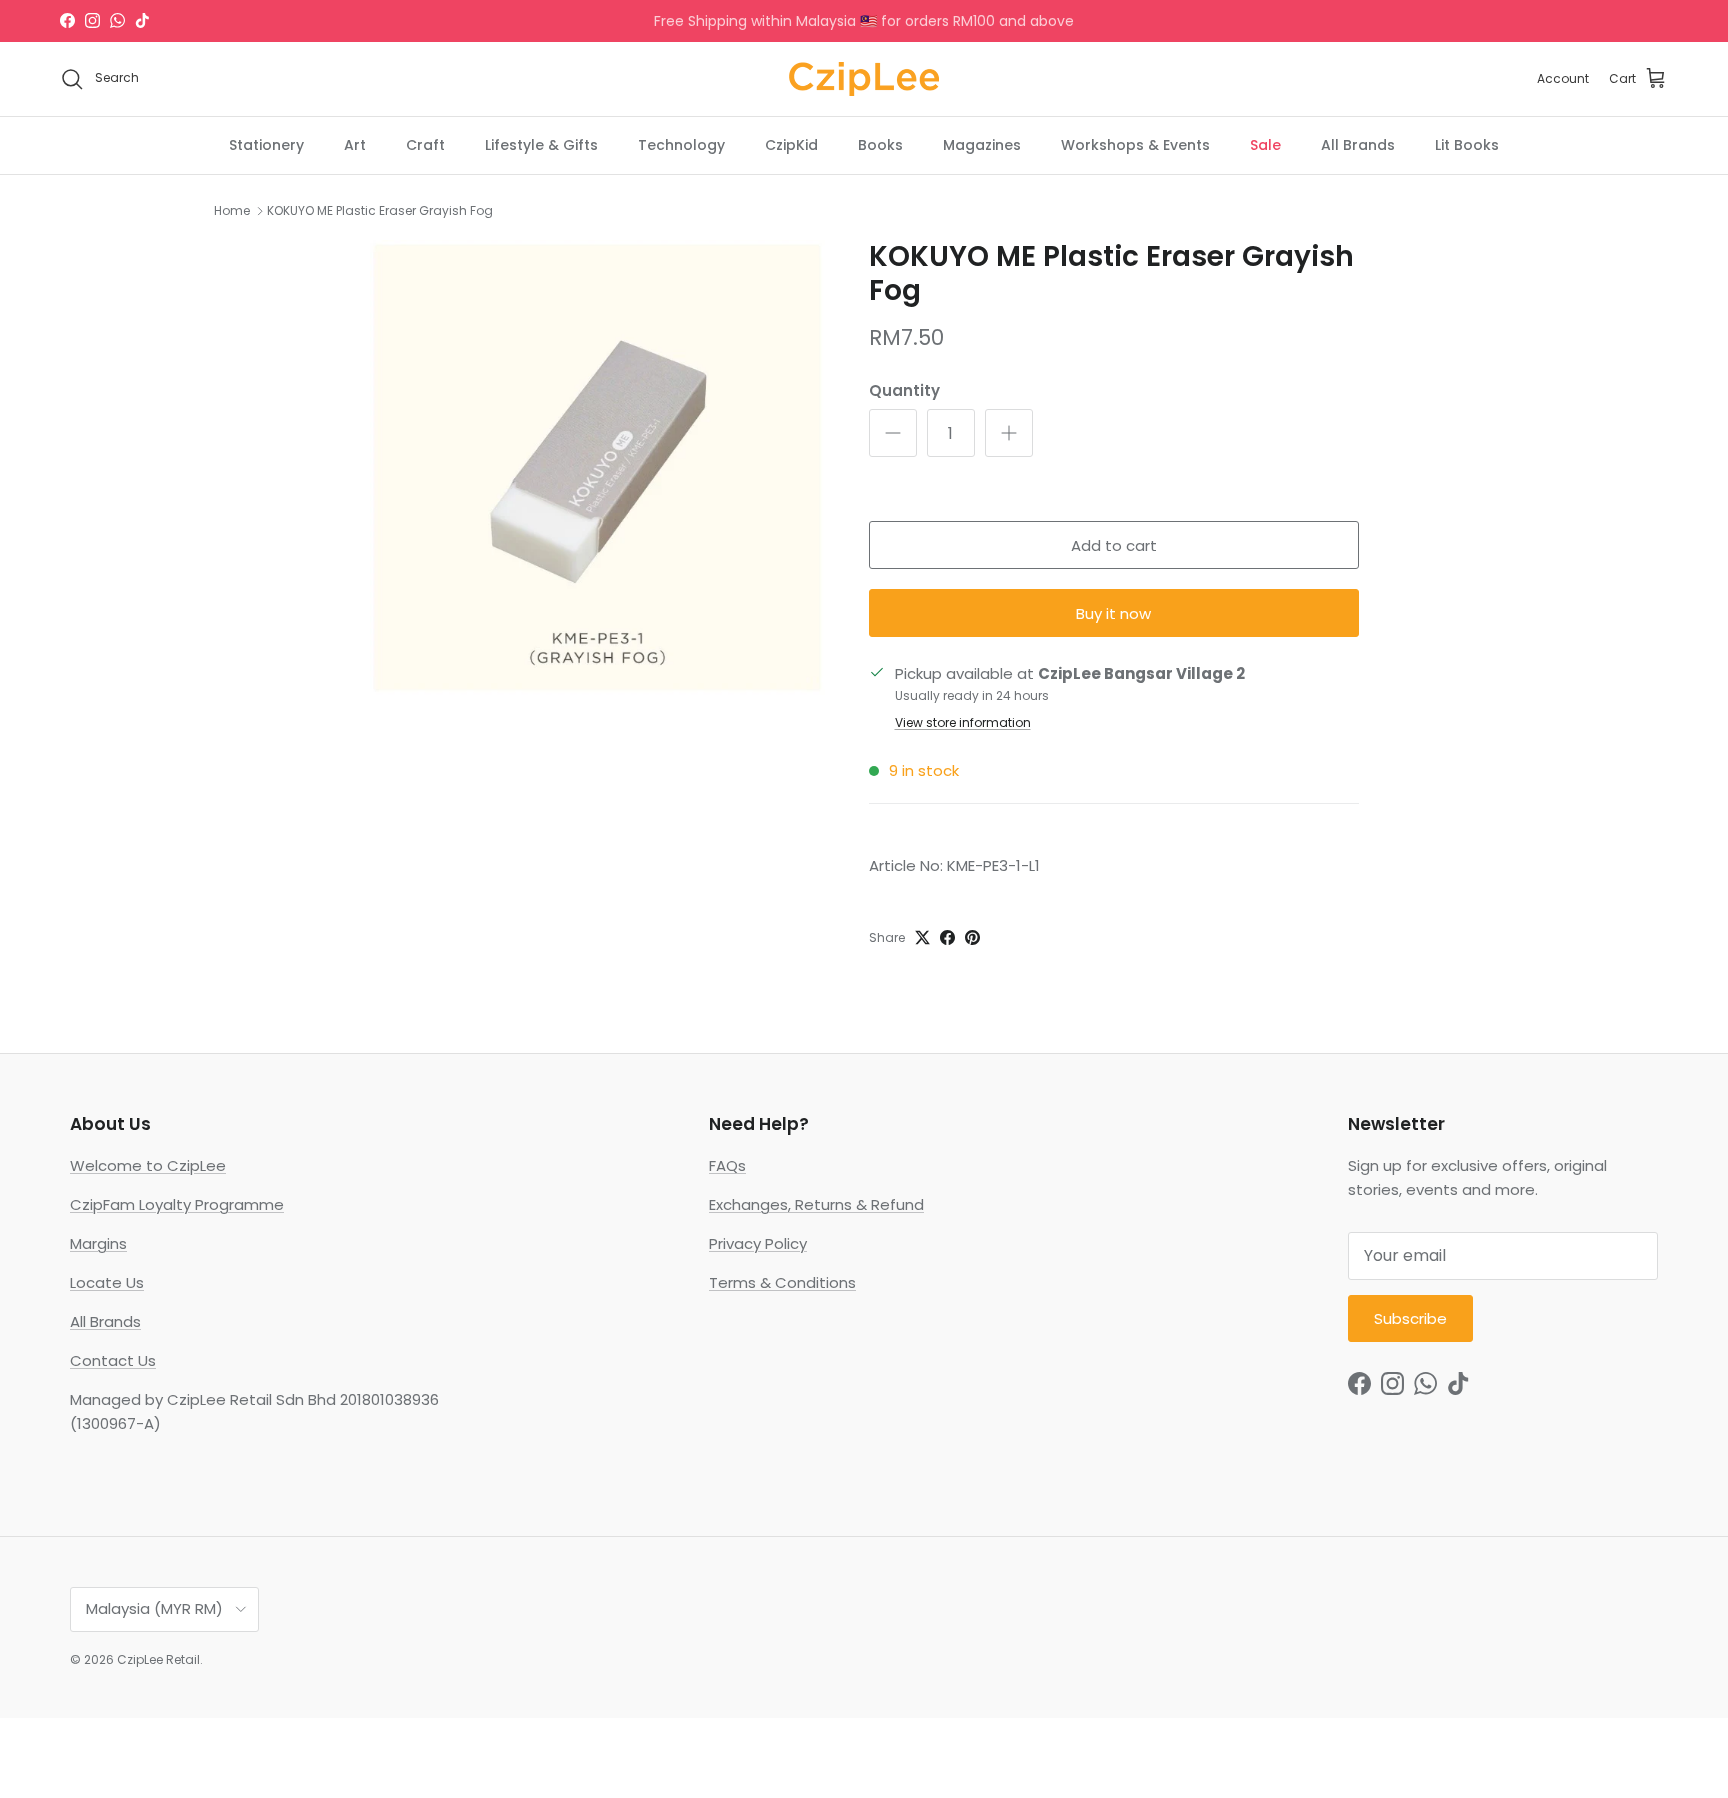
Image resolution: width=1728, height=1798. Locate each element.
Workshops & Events (1135, 144)
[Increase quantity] (1009, 433)
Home (232, 210)
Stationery (266, 144)
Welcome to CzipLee (148, 1165)
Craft (425, 144)
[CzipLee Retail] (864, 79)
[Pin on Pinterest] (972, 937)
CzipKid (791, 144)
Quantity (904, 390)
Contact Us (113, 1360)
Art (355, 144)
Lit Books (1467, 144)
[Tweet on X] (922, 937)
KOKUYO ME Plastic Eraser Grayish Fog (380, 210)
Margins (98, 1243)
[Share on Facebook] (947, 937)
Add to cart (1114, 545)
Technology (681, 144)
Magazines (982, 144)
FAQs (727, 1165)
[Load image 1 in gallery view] (597, 467)
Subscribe (1410, 1318)
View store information (963, 722)
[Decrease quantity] (893, 433)
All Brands (1358, 144)
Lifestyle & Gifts (541, 144)
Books (880, 144)
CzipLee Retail (158, 1659)
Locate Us (107, 1282)
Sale (1265, 144)
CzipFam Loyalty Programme (177, 1204)
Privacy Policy (758, 1243)
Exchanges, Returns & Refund (816, 1204)
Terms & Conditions (782, 1282)
